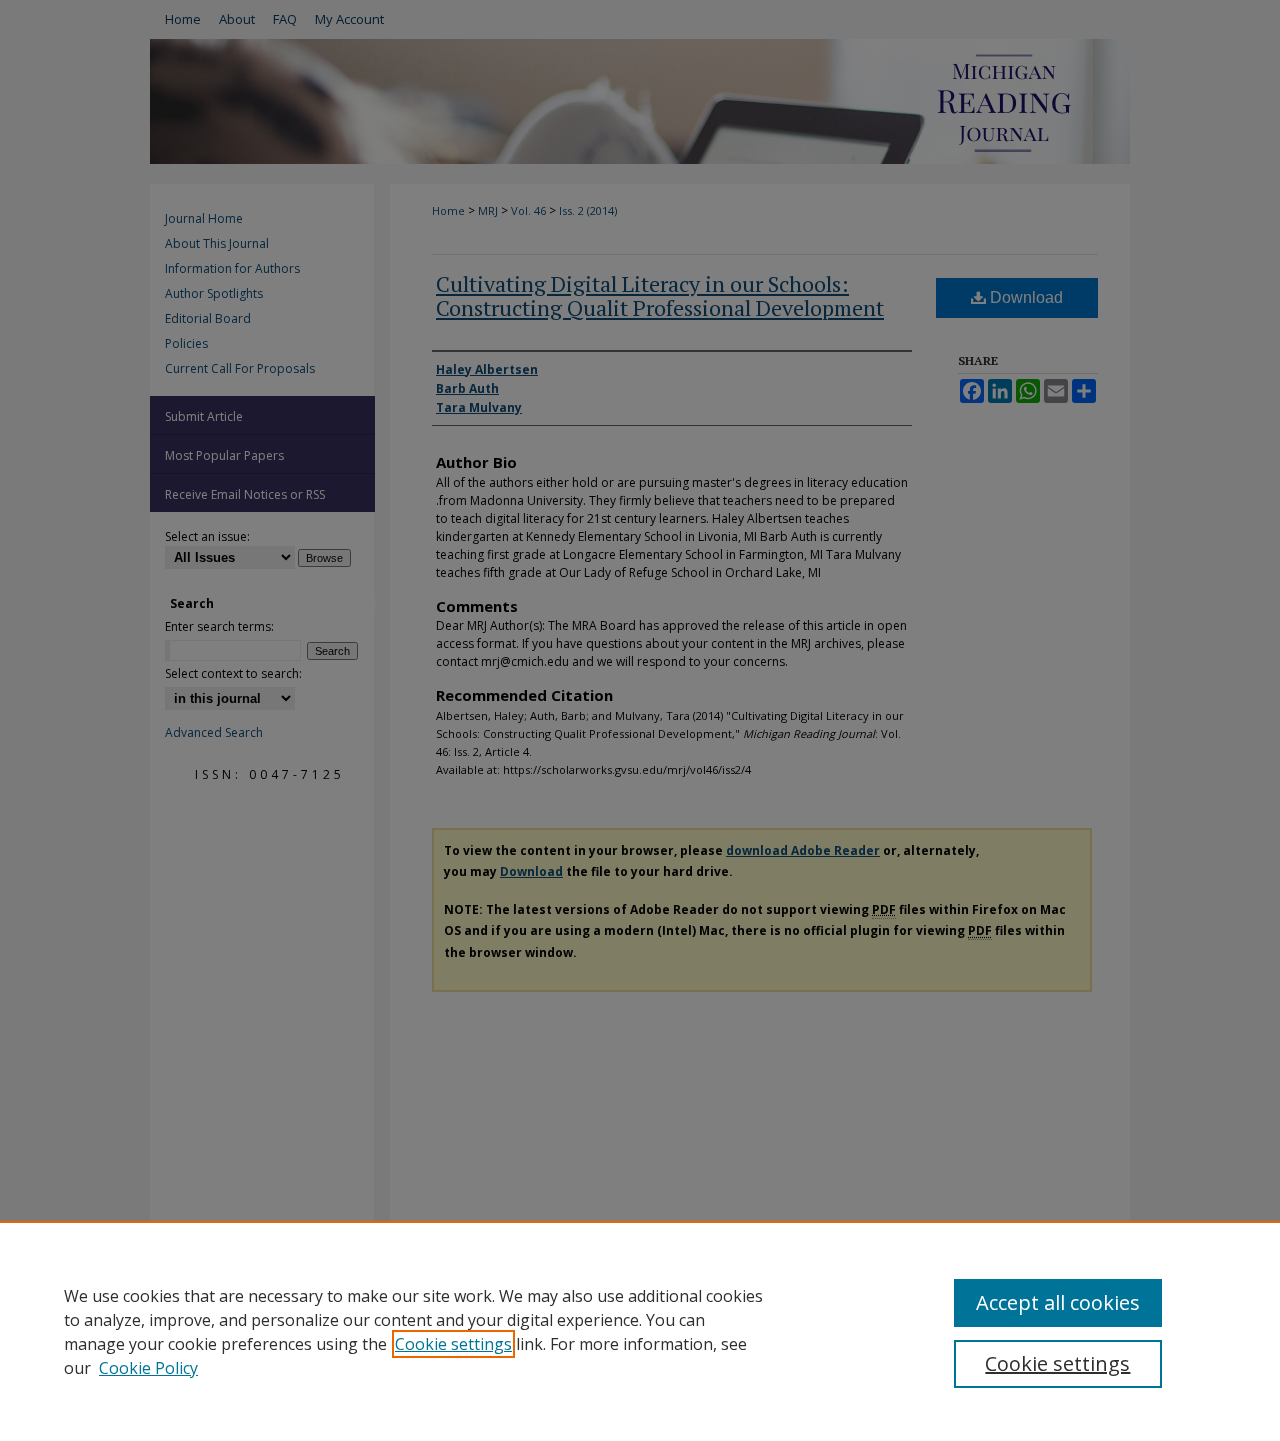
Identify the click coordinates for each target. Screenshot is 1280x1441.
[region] (640, 1331)
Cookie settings (453, 1344)
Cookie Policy (148, 1368)
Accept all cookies (1058, 1302)
